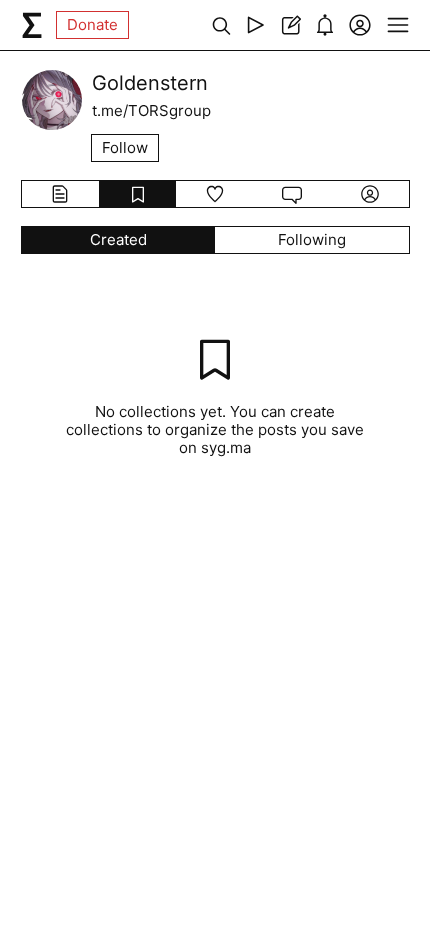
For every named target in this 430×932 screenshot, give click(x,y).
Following (312, 239)
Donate (92, 24)
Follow (125, 147)
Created (118, 239)
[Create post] (290, 25)
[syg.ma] (32, 25)
